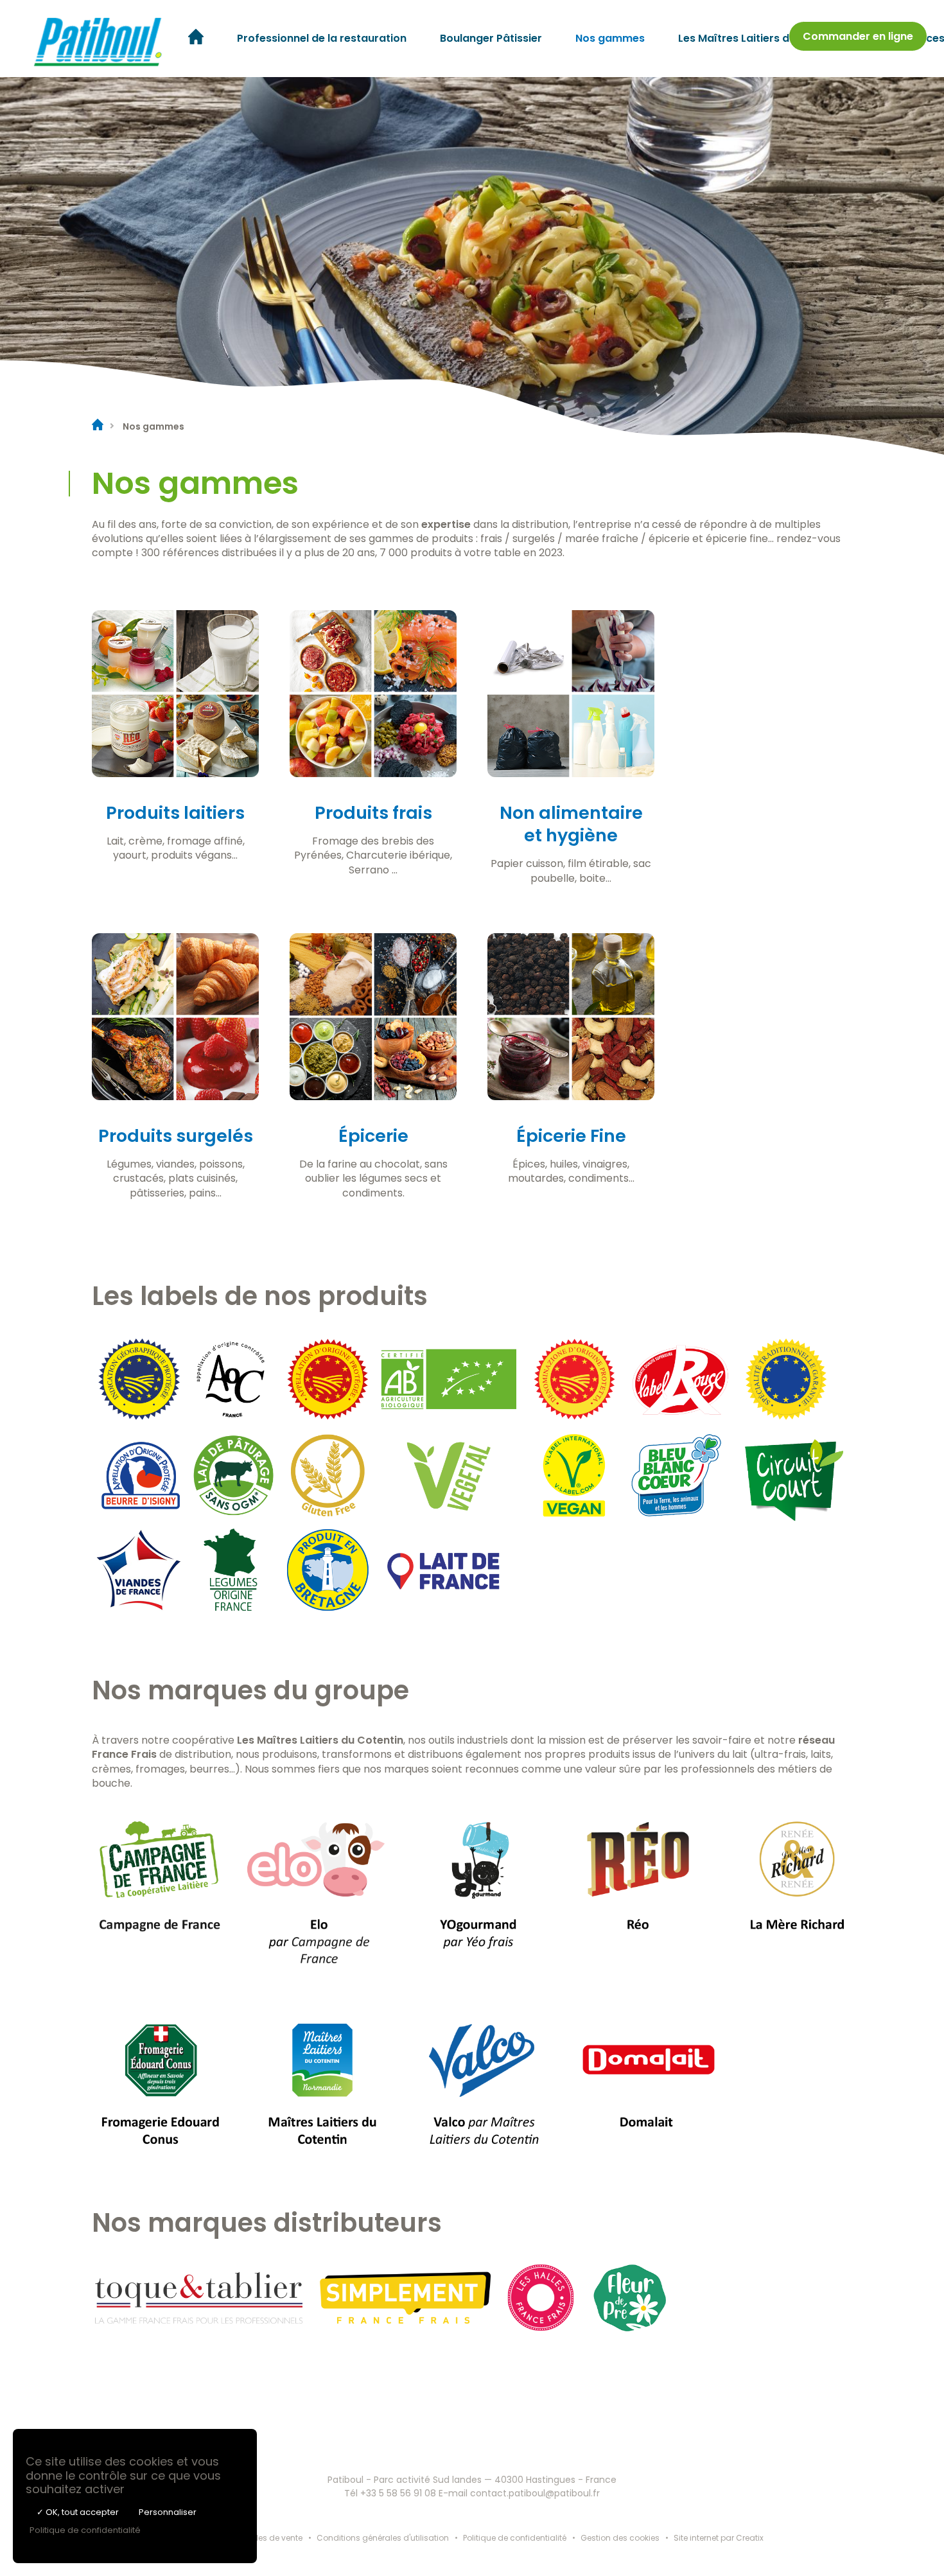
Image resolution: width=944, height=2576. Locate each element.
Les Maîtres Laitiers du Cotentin (761, 38)
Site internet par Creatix (719, 2538)
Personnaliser (168, 2512)
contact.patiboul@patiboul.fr (535, 2493)
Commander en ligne (858, 36)
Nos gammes (610, 38)
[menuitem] (196, 39)
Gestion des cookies (620, 2538)
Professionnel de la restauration (322, 38)
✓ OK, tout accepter (78, 2512)
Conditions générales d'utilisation (383, 2538)
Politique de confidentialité (515, 2538)
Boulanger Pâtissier (491, 38)
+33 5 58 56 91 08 (398, 2493)
